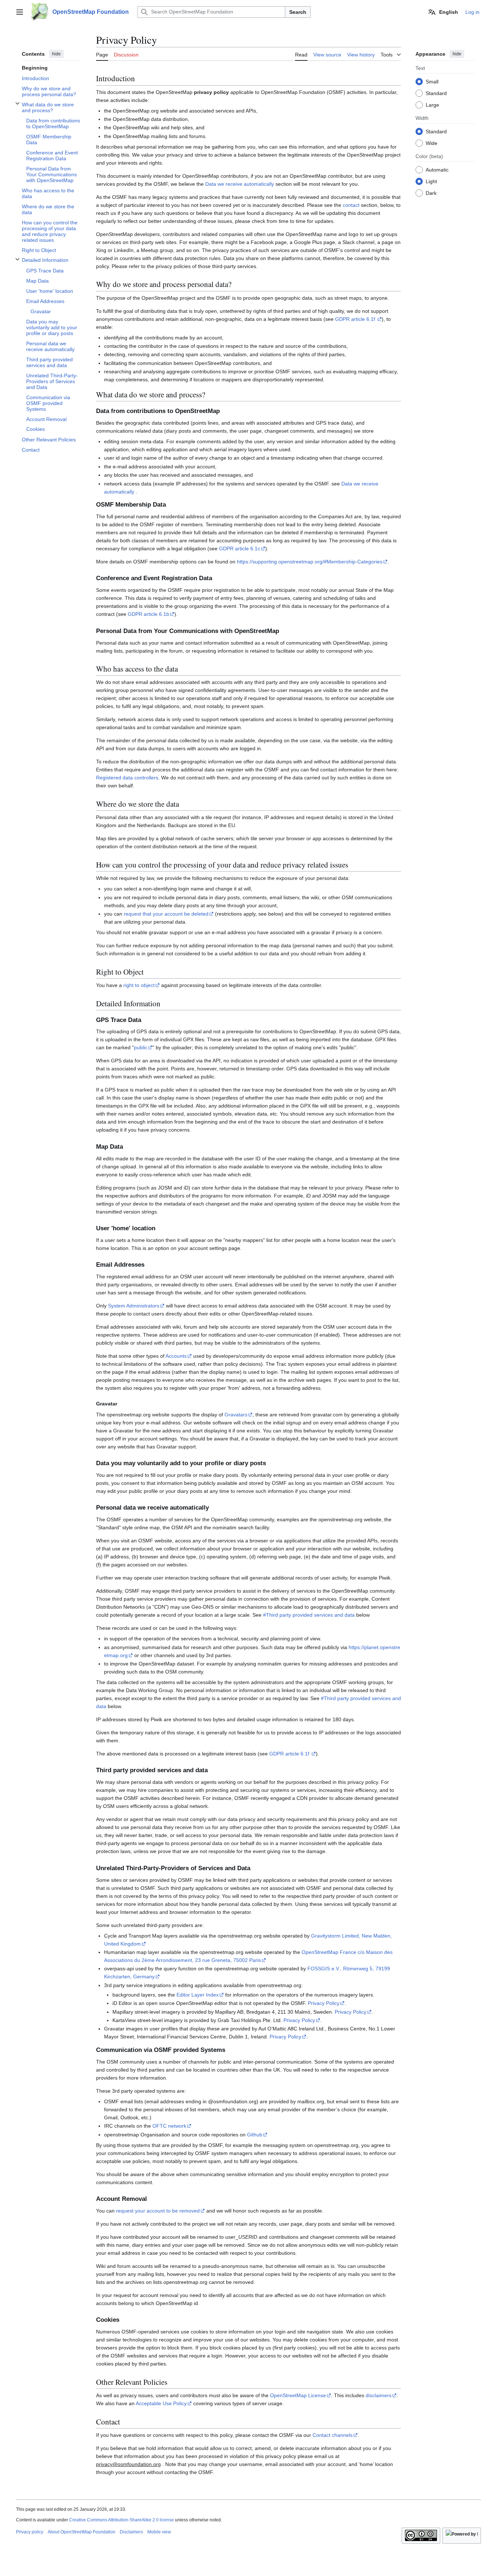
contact (351, 205)
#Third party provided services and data (309, 1615)
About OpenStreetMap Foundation (81, 2532)
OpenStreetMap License (298, 2395)
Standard (436, 93)
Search (298, 12)
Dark (431, 193)
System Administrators (134, 1306)
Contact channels (333, 2435)
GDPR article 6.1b (148, 614)
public (141, 1047)
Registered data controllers (127, 778)
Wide (432, 143)
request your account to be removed (158, 2211)
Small (432, 81)
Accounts (176, 1356)
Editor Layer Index (198, 1995)
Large (432, 105)
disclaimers (379, 2395)
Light (431, 181)
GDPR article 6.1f (356, 319)
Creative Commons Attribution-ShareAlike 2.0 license (122, 2520)
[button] (20, 12)
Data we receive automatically (240, 184)
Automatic (437, 169)
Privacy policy (30, 2532)
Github (255, 2135)
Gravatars (236, 1415)
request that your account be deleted (166, 914)
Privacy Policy (324, 2003)
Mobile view (159, 2532)
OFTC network (169, 2126)
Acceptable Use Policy (161, 2403)
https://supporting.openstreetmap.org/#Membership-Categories (310, 562)
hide (56, 54)
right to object (139, 985)
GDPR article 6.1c (240, 548)
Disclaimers (131, 2532)
